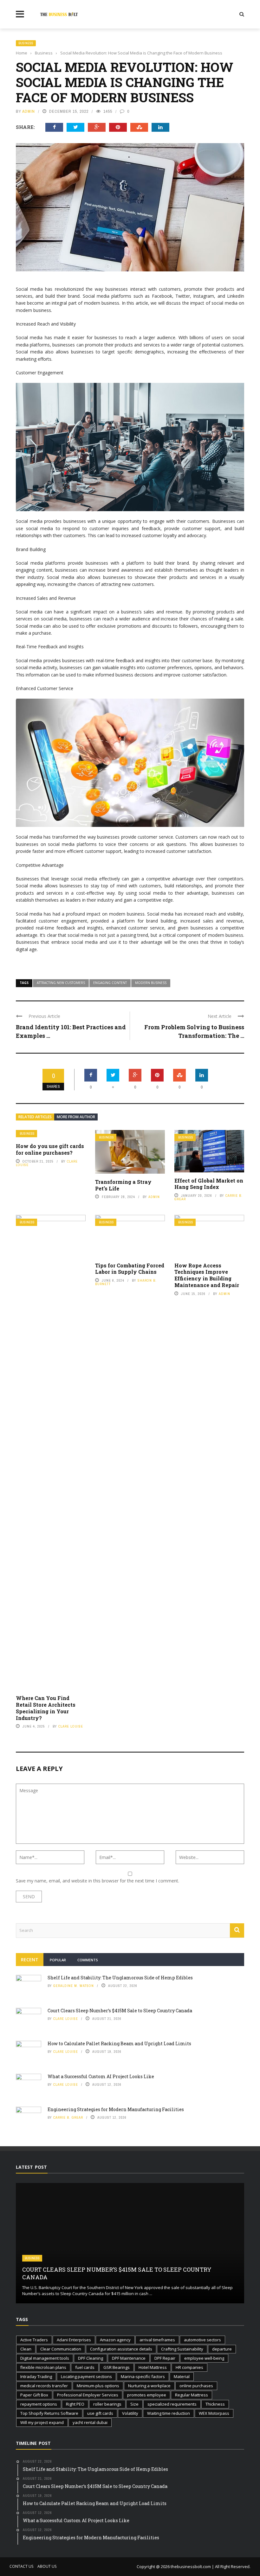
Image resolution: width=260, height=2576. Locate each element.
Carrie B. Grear (68, 2117)
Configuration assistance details (121, 2349)
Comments (88, 1960)
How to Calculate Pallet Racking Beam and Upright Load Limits (119, 2043)
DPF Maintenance (129, 2358)
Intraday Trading (36, 2376)
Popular (58, 1960)
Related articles (35, 1117)
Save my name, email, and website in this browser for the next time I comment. (97, 1881)
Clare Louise (71, 1726)
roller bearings (107, 2404)
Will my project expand (42, 2422)
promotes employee (147, 2395)
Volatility (130, 2413)
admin (29, 111)
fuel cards (85, 2367)
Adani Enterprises (74, 2340)
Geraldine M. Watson (74, 1986)
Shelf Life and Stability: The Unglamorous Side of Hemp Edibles (120, 1978)
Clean (26, 2349)
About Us (47, 2566)
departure (222, 2349)
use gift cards (100, 2413)
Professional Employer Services (88, 2395)
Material (182, 2376)
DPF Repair (165, 2358)
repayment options (39, 2404)
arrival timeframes (157, 2340)
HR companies (189, 2367)
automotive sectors (202, 2340)
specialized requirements (172, 2404)
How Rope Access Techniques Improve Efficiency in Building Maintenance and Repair (207, 1275)
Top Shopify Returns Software (49, 2413)
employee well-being (204, 2358)
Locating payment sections (86, 2376)
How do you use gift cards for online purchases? (50, 1149)
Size (134, 2404)
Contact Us (21, 2566)
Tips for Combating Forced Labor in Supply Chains (130, 1269)
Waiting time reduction (169, 2413)
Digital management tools (45, 2358)
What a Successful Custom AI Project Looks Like (101, 2076)
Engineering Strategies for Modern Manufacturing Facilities (116, 2109)
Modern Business (151, 983)
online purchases (196, 2386)
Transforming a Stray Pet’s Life (123, 1185)
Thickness (215, 2404)
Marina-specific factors (143, 2376)
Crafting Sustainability (182, 2349)
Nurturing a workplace (149, 2386)
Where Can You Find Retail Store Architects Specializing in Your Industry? (46, 1708)
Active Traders (34, 2340)
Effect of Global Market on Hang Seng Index (209, 1184)
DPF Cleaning (91, 2358)
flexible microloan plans (43, 2367)
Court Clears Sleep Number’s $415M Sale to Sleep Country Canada (120, 2011)
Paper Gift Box (34, 2395)
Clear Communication (61, 2349)
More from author (76, 1117)
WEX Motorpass (214, 2413)
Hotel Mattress (153, 2367)
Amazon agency (115, 2340)
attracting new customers (61, 983)
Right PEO (75, 2404)
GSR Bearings (117, 2367)
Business (26, 43)
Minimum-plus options (98, 2386)
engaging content (110, 983)
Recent (30, 1960)
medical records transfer (44, 2386)
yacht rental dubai (90, 2422)
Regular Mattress (192, 2395)
